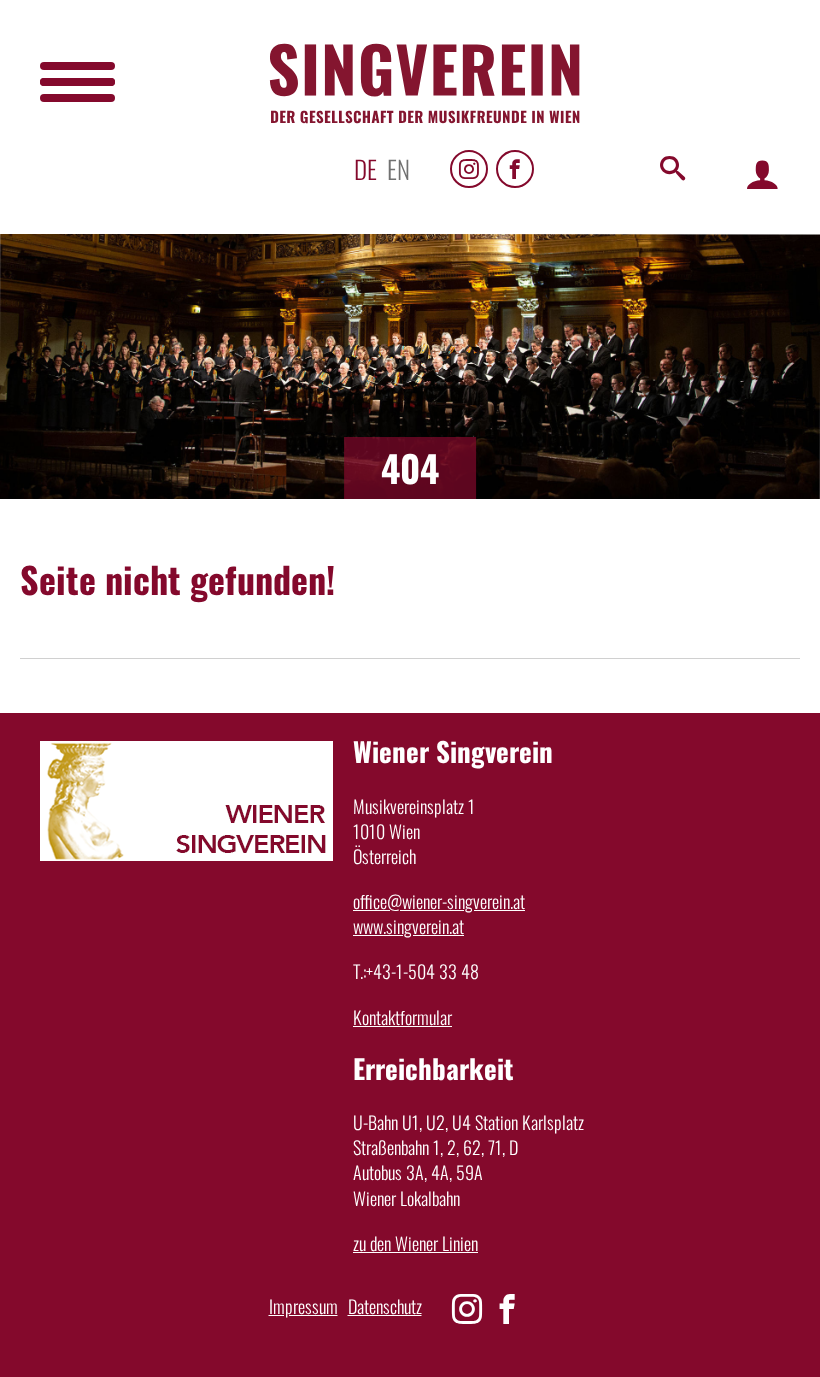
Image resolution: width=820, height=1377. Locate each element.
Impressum (303, 1306)
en (398, 168)
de (365, 168)
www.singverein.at (408, 926)
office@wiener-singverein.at (439, 901)
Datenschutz (385, 1306)
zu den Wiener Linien (415, 1243)
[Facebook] (515, 169)
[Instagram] (469, 169)
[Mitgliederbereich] (762, 173)
